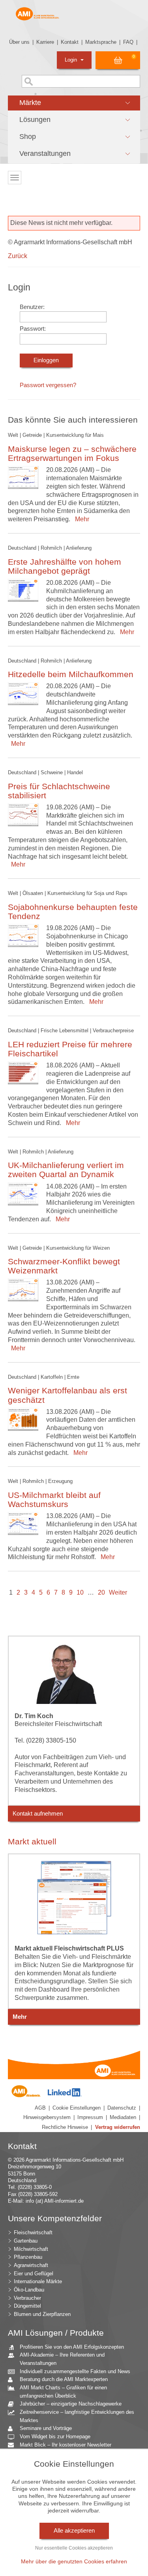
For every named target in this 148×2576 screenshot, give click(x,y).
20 (101, 1592)
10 (80, 1592)
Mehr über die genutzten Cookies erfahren (74, 2561)
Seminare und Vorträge (46, 2428)
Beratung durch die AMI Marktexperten (64, 2379)
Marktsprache (101, 42)
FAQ (128, 42)
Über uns (19, 42)
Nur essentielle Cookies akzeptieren (74, 2548)
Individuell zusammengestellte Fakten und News (75, 2371)
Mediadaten (123, 2117)
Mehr (81, 519)
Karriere (45, 42)
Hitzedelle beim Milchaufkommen (71, 674)
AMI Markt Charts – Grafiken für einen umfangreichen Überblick (63, 2392)
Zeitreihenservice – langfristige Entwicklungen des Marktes (77, 2416)
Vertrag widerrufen (118, 2127)
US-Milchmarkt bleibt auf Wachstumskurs (54, 1500)
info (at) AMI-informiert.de (55, 2201)
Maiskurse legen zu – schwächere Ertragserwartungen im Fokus (72, 453)
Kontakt (70, 42)
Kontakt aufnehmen (38, 1814)
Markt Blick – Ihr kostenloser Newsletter (66, 2445)
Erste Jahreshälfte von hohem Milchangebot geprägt (65, 566)
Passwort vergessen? (48, 385)
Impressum (90, 2117)
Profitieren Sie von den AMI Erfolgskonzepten (72, 2347)
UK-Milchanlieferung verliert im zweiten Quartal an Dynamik (66, 1170)
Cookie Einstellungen (77, 2108)
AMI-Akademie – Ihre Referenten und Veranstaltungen (62, 2359)
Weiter (118, 1592)
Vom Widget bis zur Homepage (55, 2437)
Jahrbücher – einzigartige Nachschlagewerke (71, 2404)
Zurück (18, 256)
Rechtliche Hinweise (65, 2127)
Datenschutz (122, 2108)
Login (72, 60)
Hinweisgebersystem (47, 2117)
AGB (40, 2108)
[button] (74, 103)
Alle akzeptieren (74, 2531)
